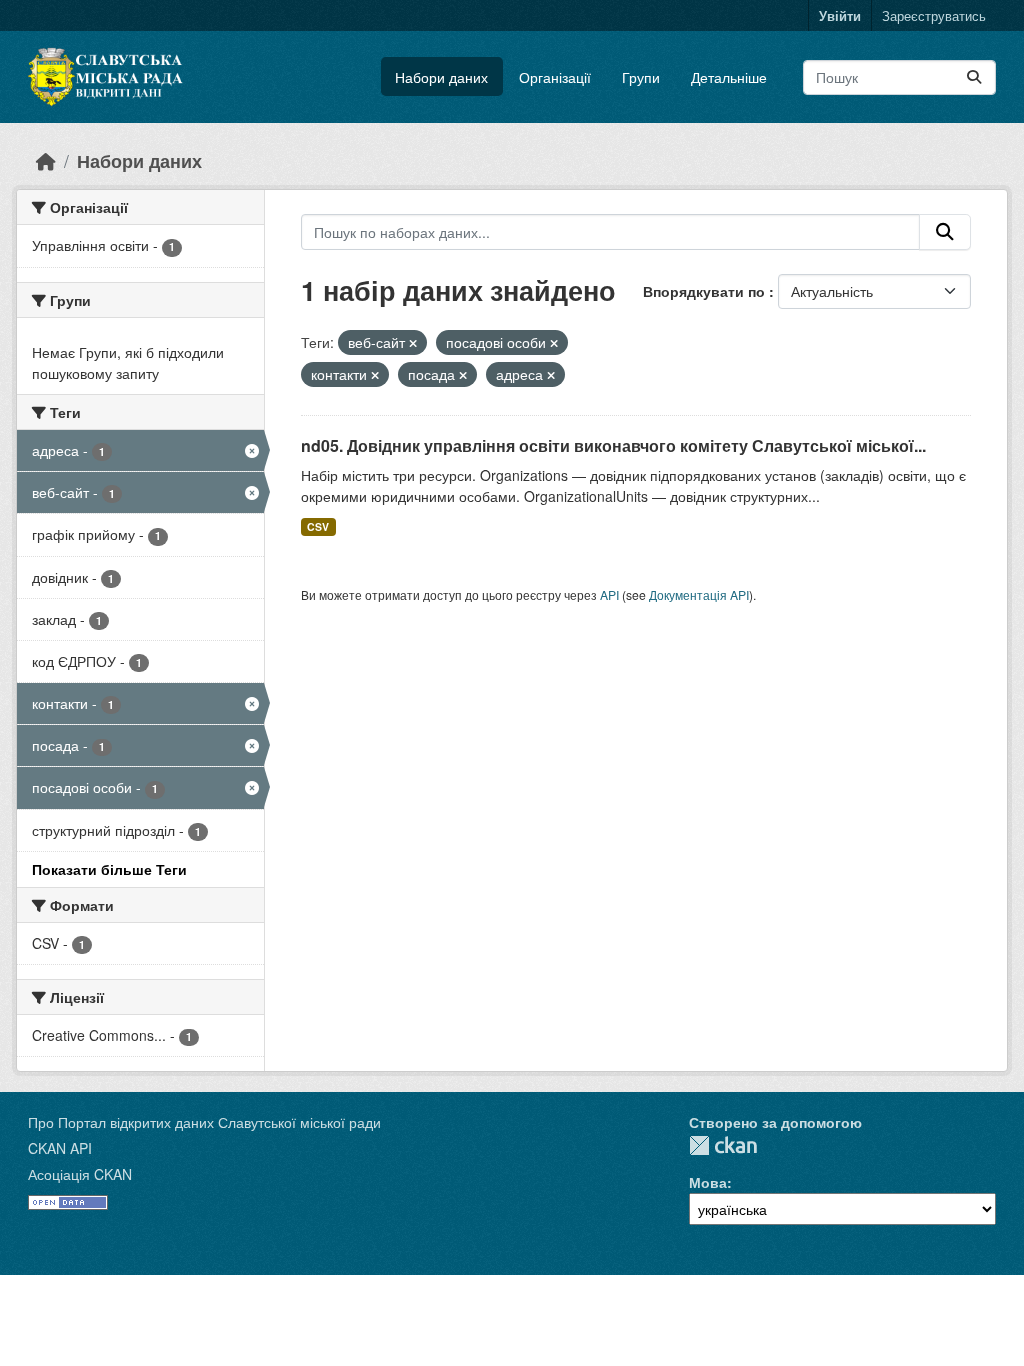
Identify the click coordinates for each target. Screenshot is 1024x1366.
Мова (708, 1182)
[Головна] (46, 160)
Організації (555, 77)
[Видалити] (413, 343)
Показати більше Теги (109, 869)
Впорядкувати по (706, 291)
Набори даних (441, 77)
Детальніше (729, 77)
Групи (641, 77)
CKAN (723, 1145)
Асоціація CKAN (80, 1174)
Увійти (840, 15)
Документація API (699, 594)
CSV (318, 526)
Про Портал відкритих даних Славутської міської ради (204, 1122)
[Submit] (974, 77)
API (609, 594)
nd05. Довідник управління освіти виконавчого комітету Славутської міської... (613, 445)
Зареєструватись (934, 15)
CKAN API (60, 1148)
